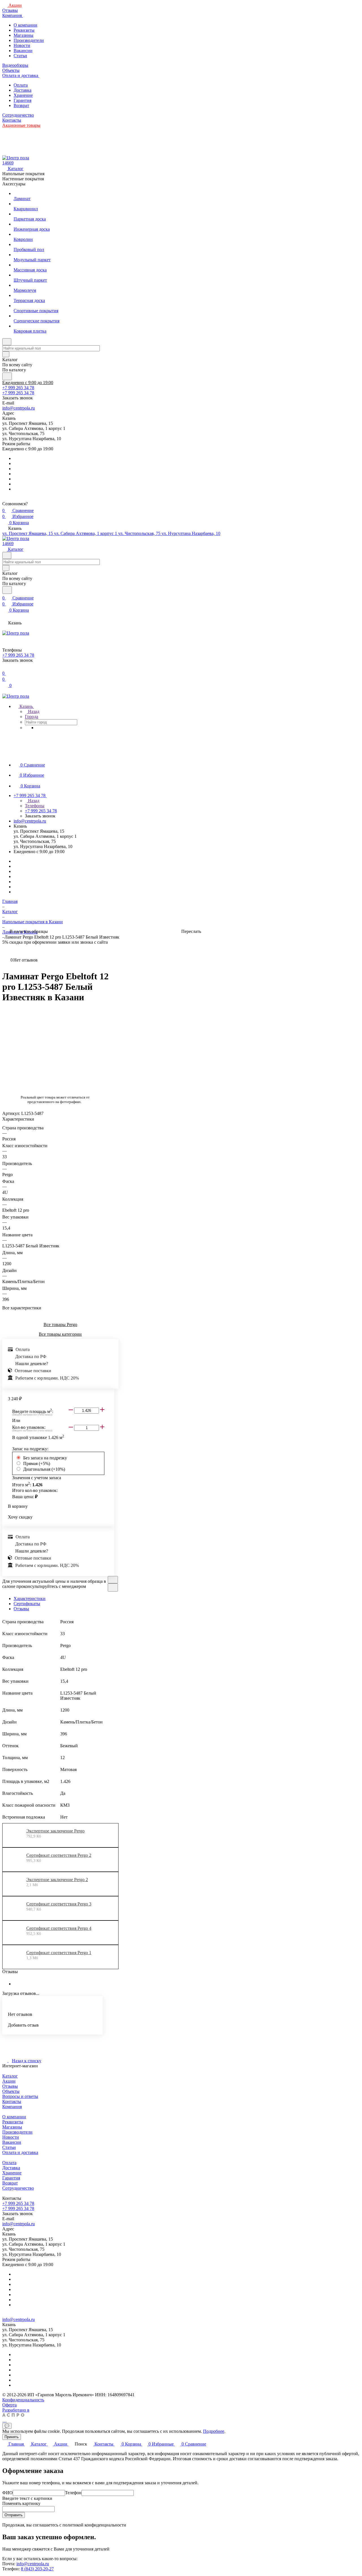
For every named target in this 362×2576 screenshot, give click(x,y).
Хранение (23, 95)
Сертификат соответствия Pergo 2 (59, 1855)
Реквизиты (24, 30)
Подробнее (214, 2431)
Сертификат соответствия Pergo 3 (59, 1904)
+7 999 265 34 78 (18, 388)
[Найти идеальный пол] (7, 376)
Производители (29, 40)
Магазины (23, 35)
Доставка (22, 90)
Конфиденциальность (23, 2400)
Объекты (11, 2091)
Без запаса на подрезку (45, 1458)
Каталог (10, 2076)
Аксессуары (14, 184)
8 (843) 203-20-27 (37, 2569)
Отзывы (21, 1609)
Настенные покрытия (23, 179)
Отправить (14, 2515)
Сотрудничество (18, 2188)
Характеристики (30, 1599)
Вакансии (23, 51)
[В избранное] (113, 1580)
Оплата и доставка (20, 2152)
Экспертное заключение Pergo (55, 1831)
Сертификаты (27, 1604)
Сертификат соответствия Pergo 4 (59, 1928)
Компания (12, 2107)
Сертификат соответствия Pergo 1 (59, 1953)
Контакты (12, 2101)
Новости (22, 45)
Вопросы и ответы (20, 2096)
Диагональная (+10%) (44, 1469)
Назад (33, 711)
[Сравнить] (113, 1587)
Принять (12, 2437)
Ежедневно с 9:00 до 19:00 (28, 383)
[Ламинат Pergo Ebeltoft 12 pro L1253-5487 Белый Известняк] (89, 1049)
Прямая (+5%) (37, 1463)
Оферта (9, 2405)
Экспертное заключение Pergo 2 (57, 1880)
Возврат (21, 105)
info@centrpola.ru (19, 408)
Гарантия (22, 100)
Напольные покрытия (23, 174)
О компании (25, 25)
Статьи (20, 56)
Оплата (21, 85)
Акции (9, 2081)
